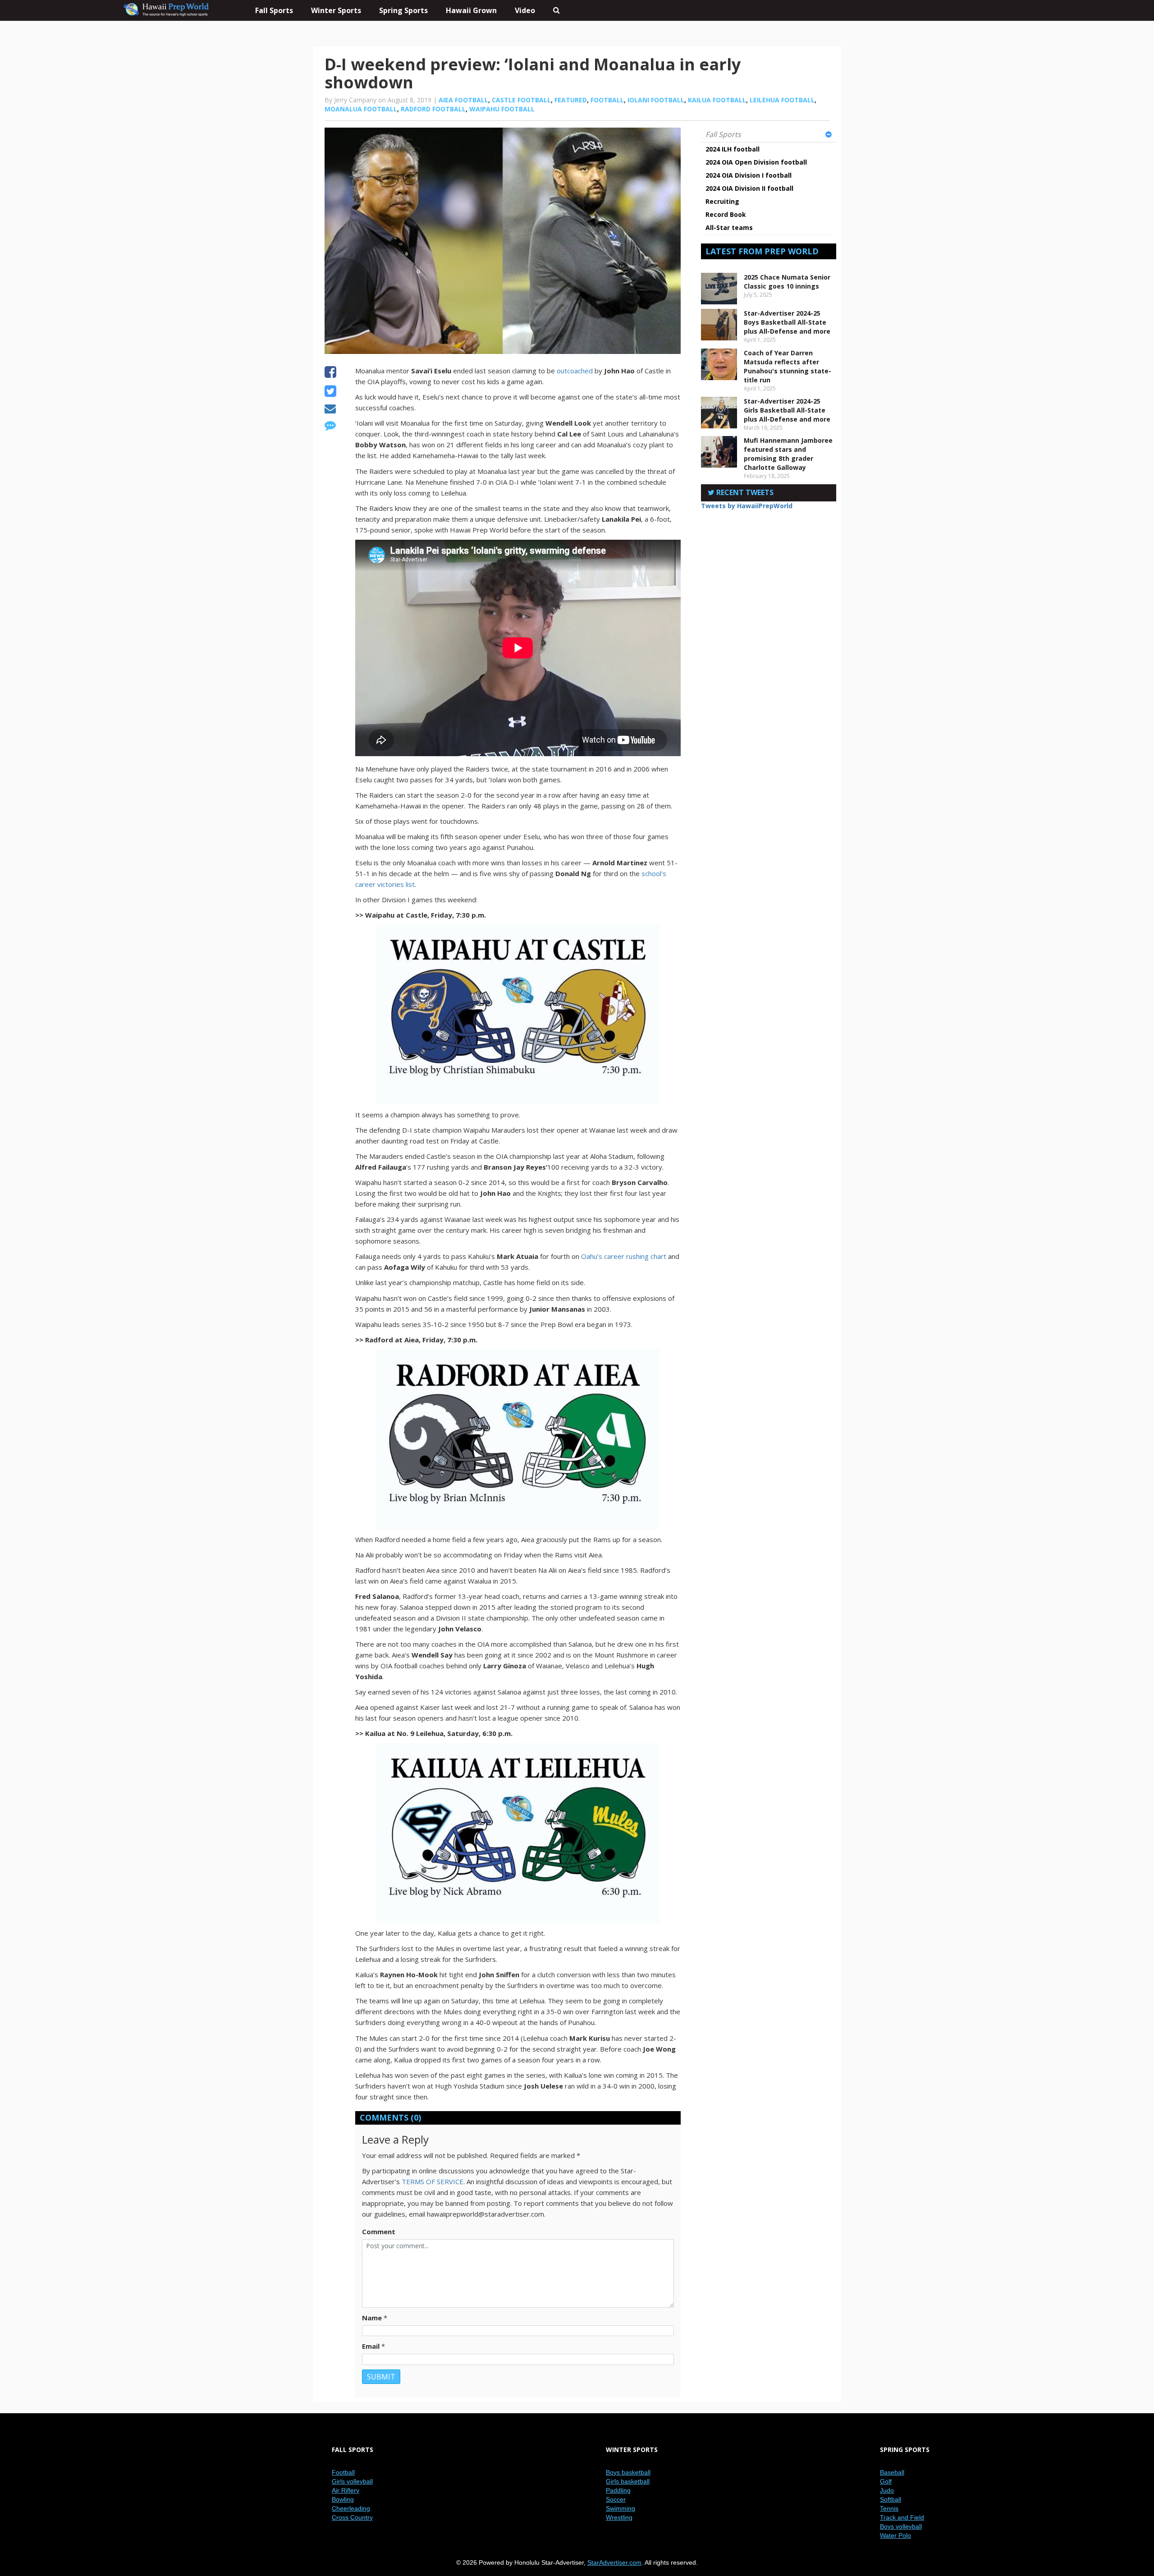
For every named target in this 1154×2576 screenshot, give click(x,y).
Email (371, 2346)
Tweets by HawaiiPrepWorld (747, 506)
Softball (891, 2499)
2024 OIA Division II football (749, 188)
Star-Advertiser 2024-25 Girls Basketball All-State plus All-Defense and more (787, 410)
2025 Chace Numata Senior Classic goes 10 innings (787, 282)
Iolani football (656, 100)
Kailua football (717, 100)
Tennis (889, 2508)
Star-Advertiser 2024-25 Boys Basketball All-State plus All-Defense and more (787, 322)
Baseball (892, 2472)
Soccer (616, 2499)
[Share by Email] (330, 410)
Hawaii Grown (471, 10)
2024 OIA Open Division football (756, 162)
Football (607, 100)
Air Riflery (346, 2490)
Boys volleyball (901, 2526)
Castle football (521, 100)
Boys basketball (628, 2472)
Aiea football (463, 100)
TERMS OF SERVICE (433, 2181)
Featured (571, 100)
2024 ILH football (733, 149)
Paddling (618, 2490)
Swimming (621, 2508)
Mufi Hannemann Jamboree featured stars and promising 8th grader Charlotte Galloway (788, 454)
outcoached (575, 371)
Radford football (433, 109)
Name (372, 2318)
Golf (886, 2481)
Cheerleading (351, 2508)
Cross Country (352, 2517)
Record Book (726, 214)
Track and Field (902, 2517)
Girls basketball (628, 2481)
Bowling (343, 2499)
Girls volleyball (352, 2481)
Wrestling (619, 2517)
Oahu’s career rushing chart (624, 1256)
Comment (379, 2232)
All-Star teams (729, 227)
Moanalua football (361, 109)
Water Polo (895, 2535)
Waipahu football (502, 109)
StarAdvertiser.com (614, 2562)
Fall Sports (723, 134)
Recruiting (722, 201)
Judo (887, 2490)
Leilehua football (782, 100)
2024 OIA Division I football (749, 175)
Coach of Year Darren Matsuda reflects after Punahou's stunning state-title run (788, 366)
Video (525, 10)
